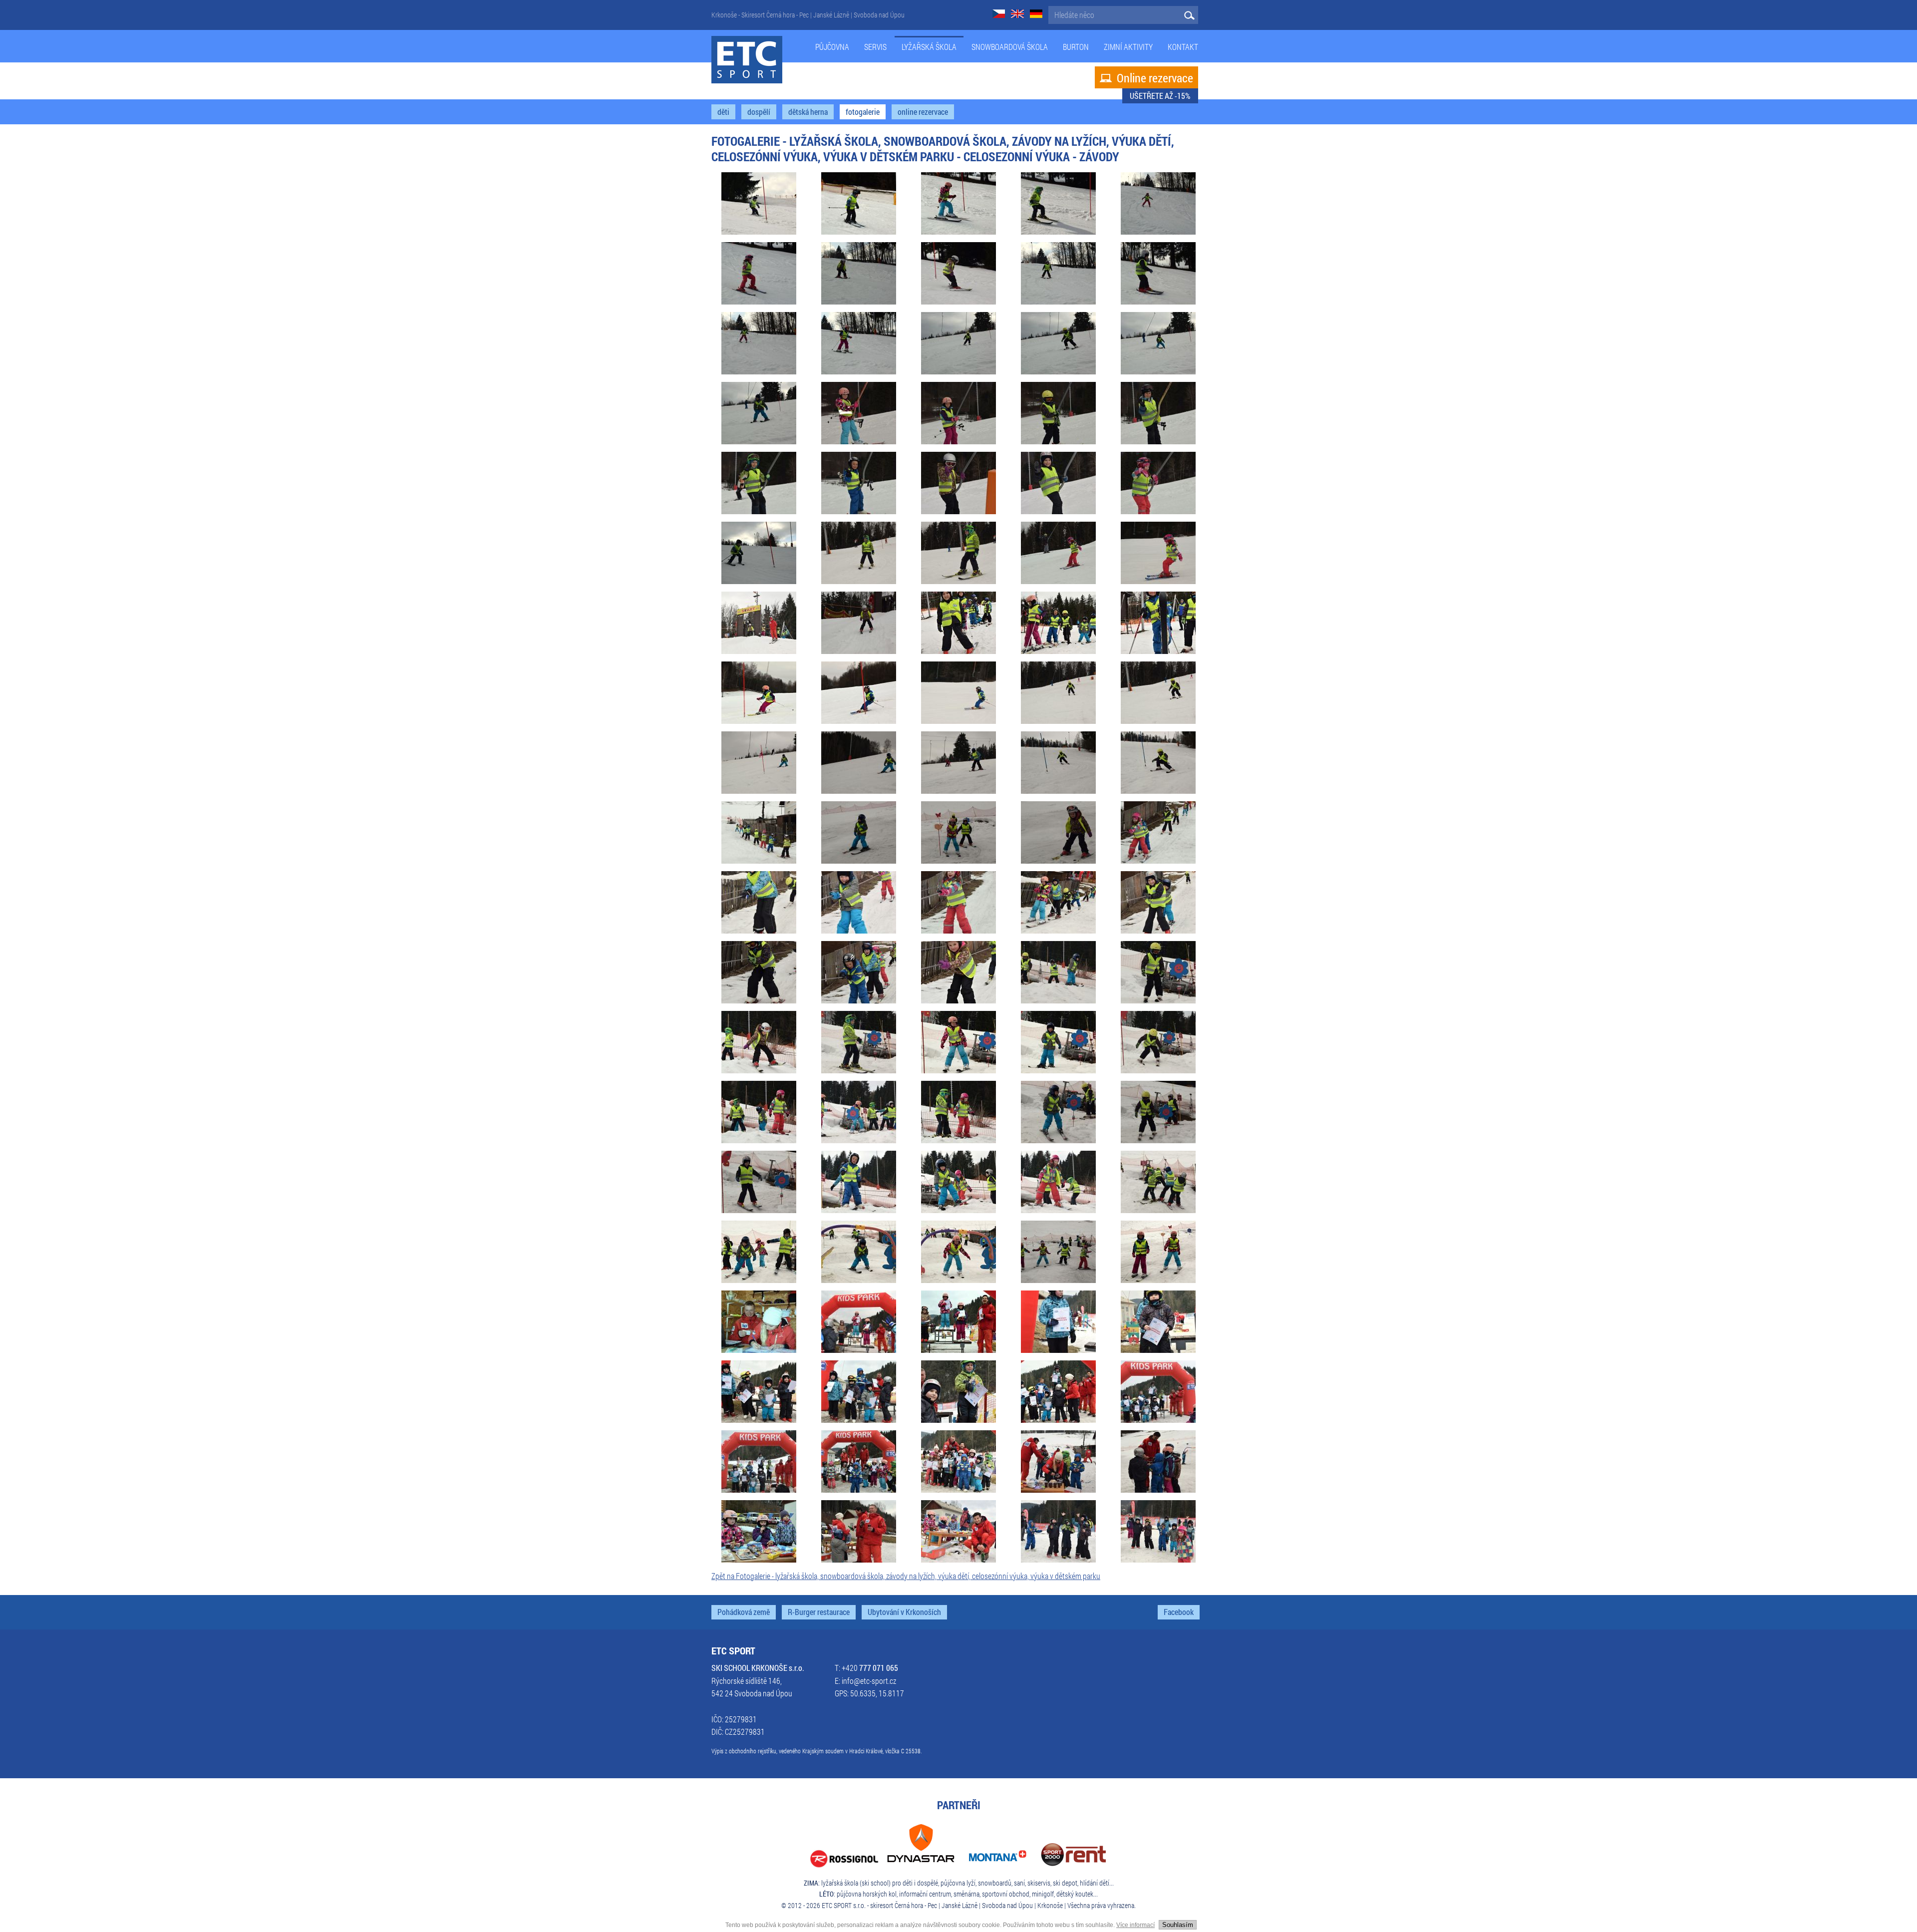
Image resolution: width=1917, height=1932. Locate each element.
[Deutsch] (1036, 15)
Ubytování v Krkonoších (904, 1612)
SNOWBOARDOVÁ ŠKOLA (1010, 47)
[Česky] (999, 15)
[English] (1017, 15)
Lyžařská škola (929, 47)
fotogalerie (863, 112)
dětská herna (808, 112)
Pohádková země (744, 1612)
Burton (1076, 47)
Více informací (1135, 1925)
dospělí (759, 112)
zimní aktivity (1128, 47)
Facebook (1179, 1612)
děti (723, 112)
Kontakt (1183, 47)
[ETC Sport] (747, 60)
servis (875, 47)
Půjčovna (832, 47)
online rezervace (923, 112)
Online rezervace (1146, 78)
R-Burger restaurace (819, 1612)
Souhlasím (1178, 1925)
